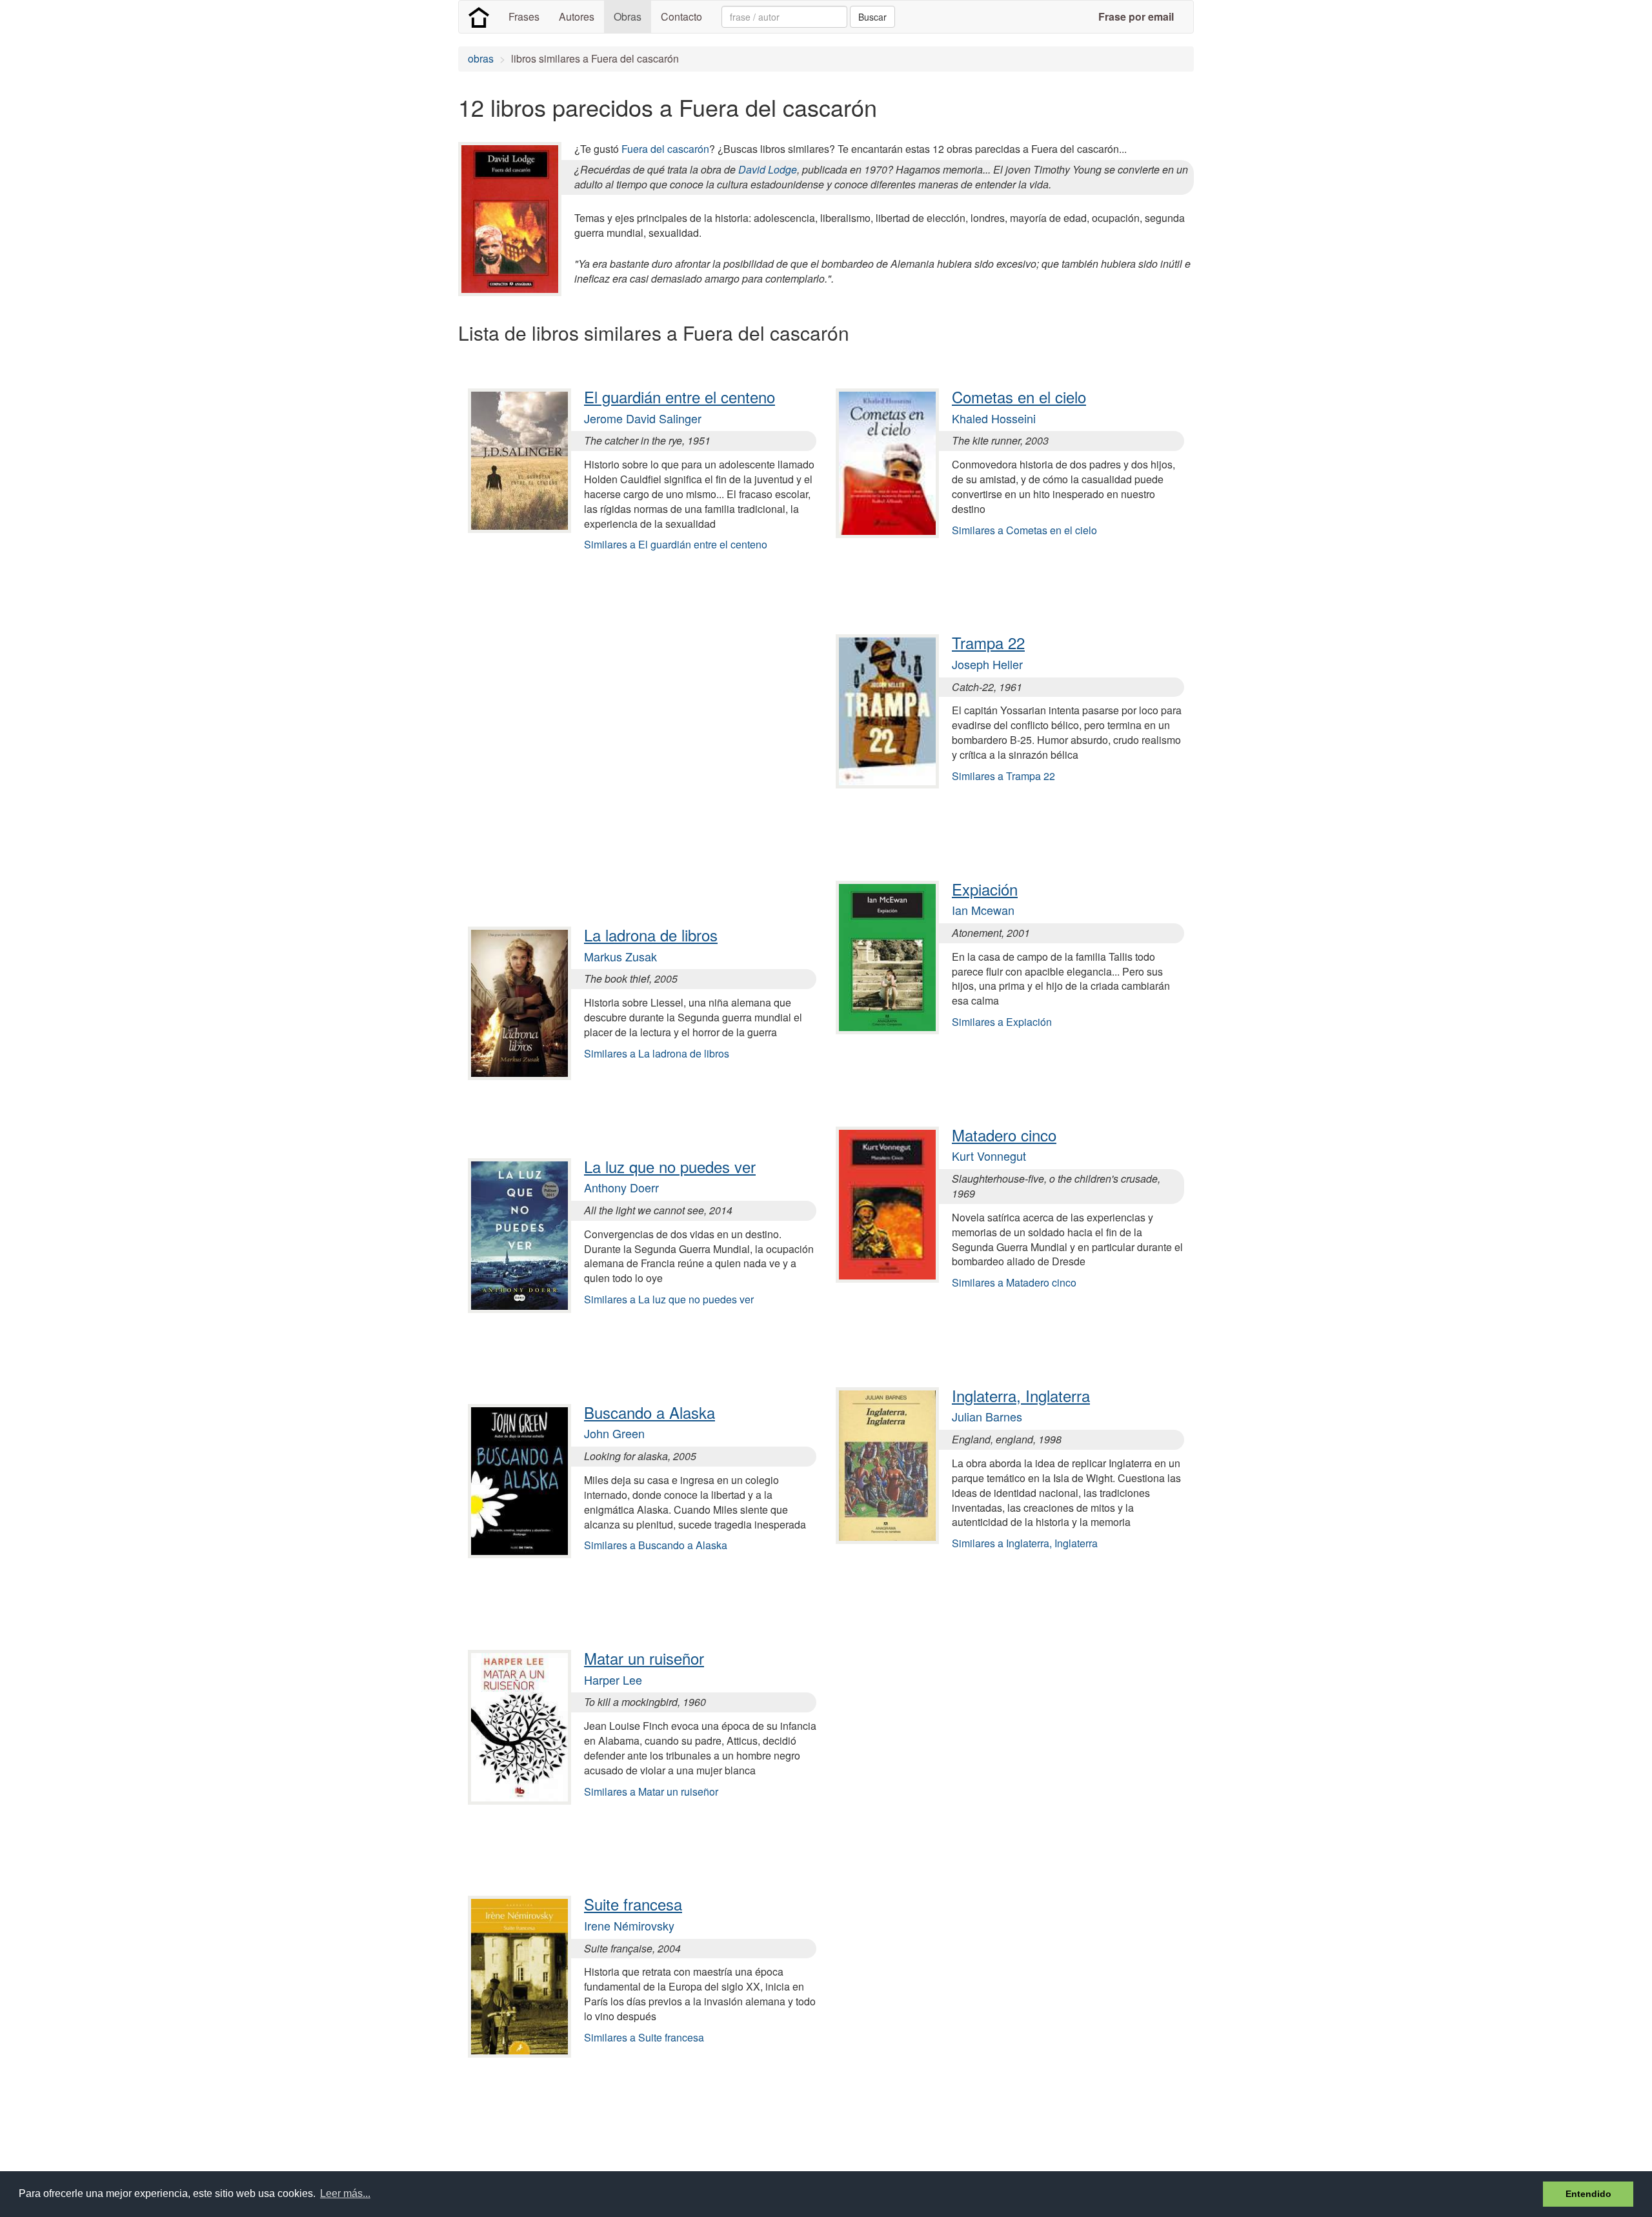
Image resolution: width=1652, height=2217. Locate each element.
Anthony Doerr (621, 1187)
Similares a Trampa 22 (1003, 776)
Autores (577, 16)
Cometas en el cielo (1019, 396)
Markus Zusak (620, 956)
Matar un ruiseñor (644, 1658)
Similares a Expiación (1002, 1022)
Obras (628, 16)
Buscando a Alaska (650, 1412)
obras (481, 58)
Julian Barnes (987, 1416)
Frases (524, 16)
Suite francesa (633, 1904)
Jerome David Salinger (643, 418)
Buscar (872, 17)
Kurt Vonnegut (989, 1156)
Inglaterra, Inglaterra (1021, 1395)
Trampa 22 (988, 642)
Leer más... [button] (345, 2193)
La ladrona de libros (651, 935)
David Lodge (768, 169)
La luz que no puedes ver (670, 1166)
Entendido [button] (1588, 2194)
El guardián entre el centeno (680, 396)
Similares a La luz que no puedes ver (669, 1299)
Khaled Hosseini (994, 418)
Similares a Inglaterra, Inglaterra (1025, 1543)
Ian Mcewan (983, 910)
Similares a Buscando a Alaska (656, 1545)
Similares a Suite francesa (644, 2037)
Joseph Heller (987, 664)
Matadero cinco (1004, 1135)
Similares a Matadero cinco (1014, 1282)
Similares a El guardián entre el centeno (676, 544)
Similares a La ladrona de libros (657, 1053)
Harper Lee (613, 1680)
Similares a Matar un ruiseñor (651, 1791)
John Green (614, 1433)
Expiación (985, 889)
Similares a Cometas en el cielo (1024, 530)
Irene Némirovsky (629, 1925)
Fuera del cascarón (665, 149)
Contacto (681, 16)
